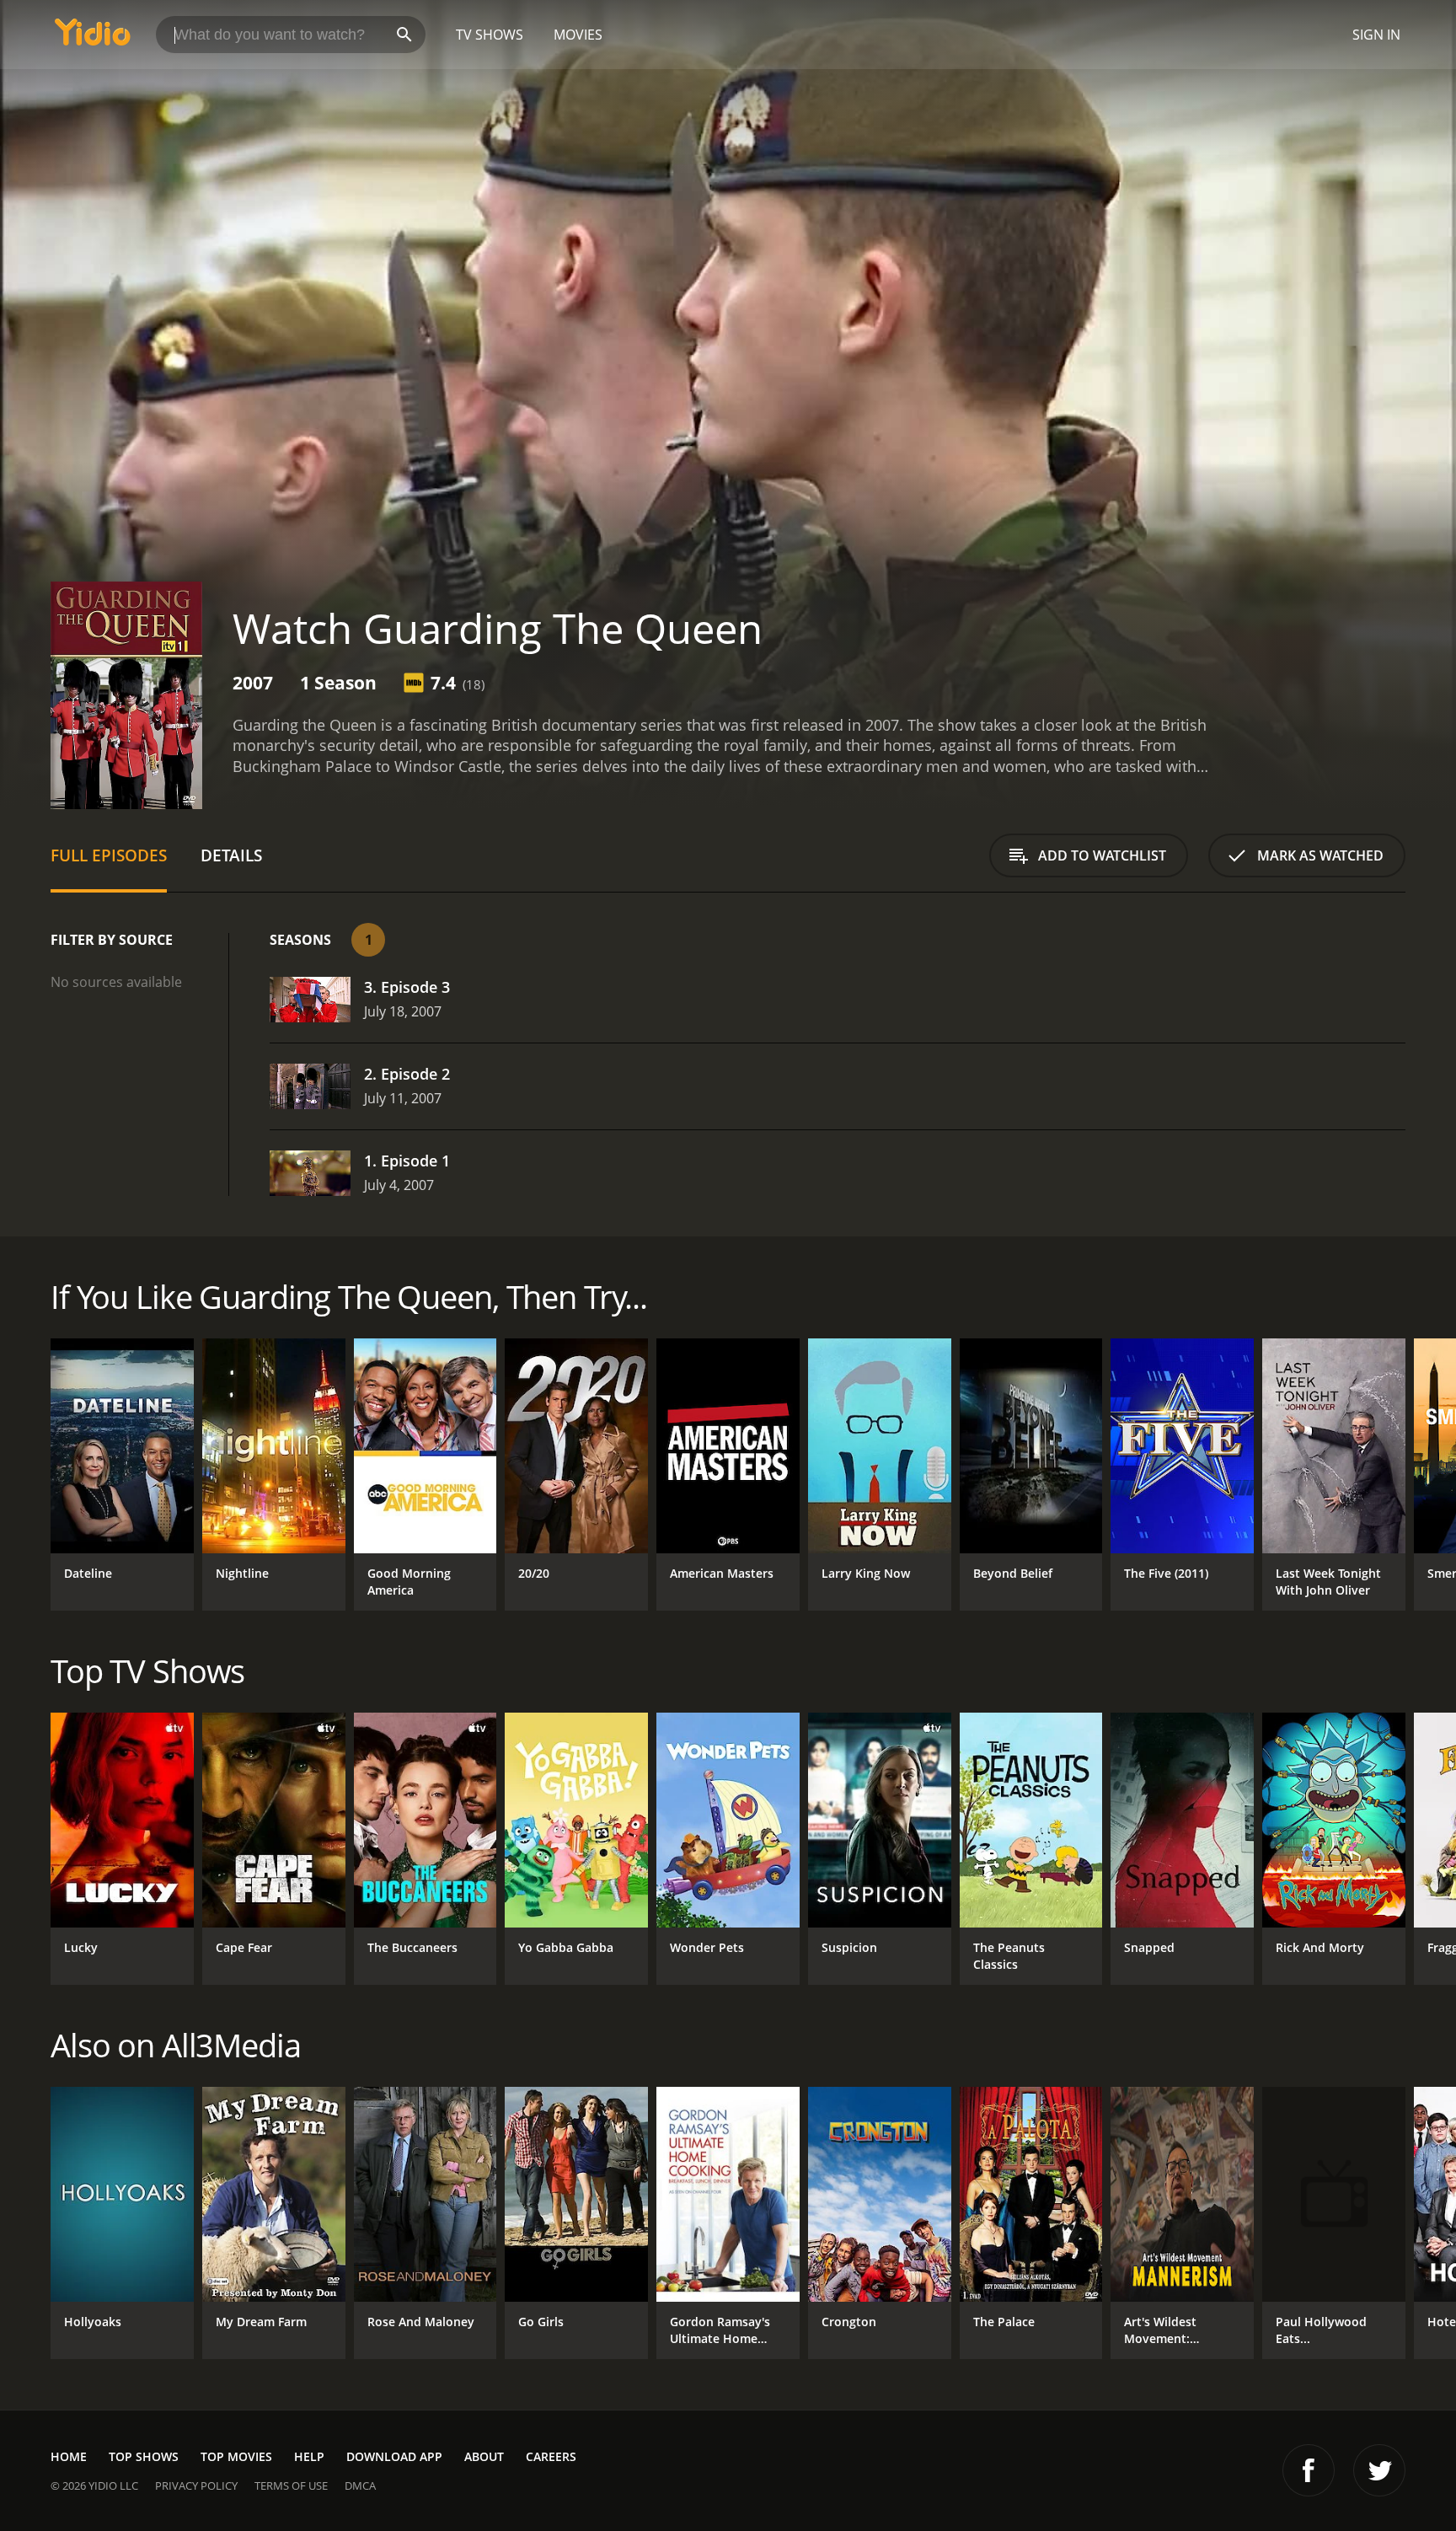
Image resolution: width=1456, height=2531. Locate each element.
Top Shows (144, 2456)
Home (69, 2456)
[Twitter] (1379, 2470)
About (484, 2456)
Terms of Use (291, 2485)
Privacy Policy (196, 2485)
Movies (578, 35)
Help (309, 2456)
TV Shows (490, 35)
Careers (551, 2456)
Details (231, 855)
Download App (394, 2456)
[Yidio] (93, 38)
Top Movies (236, 2456)
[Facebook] (1309, 2470)
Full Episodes (109, 855)
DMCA (360, 2485)
